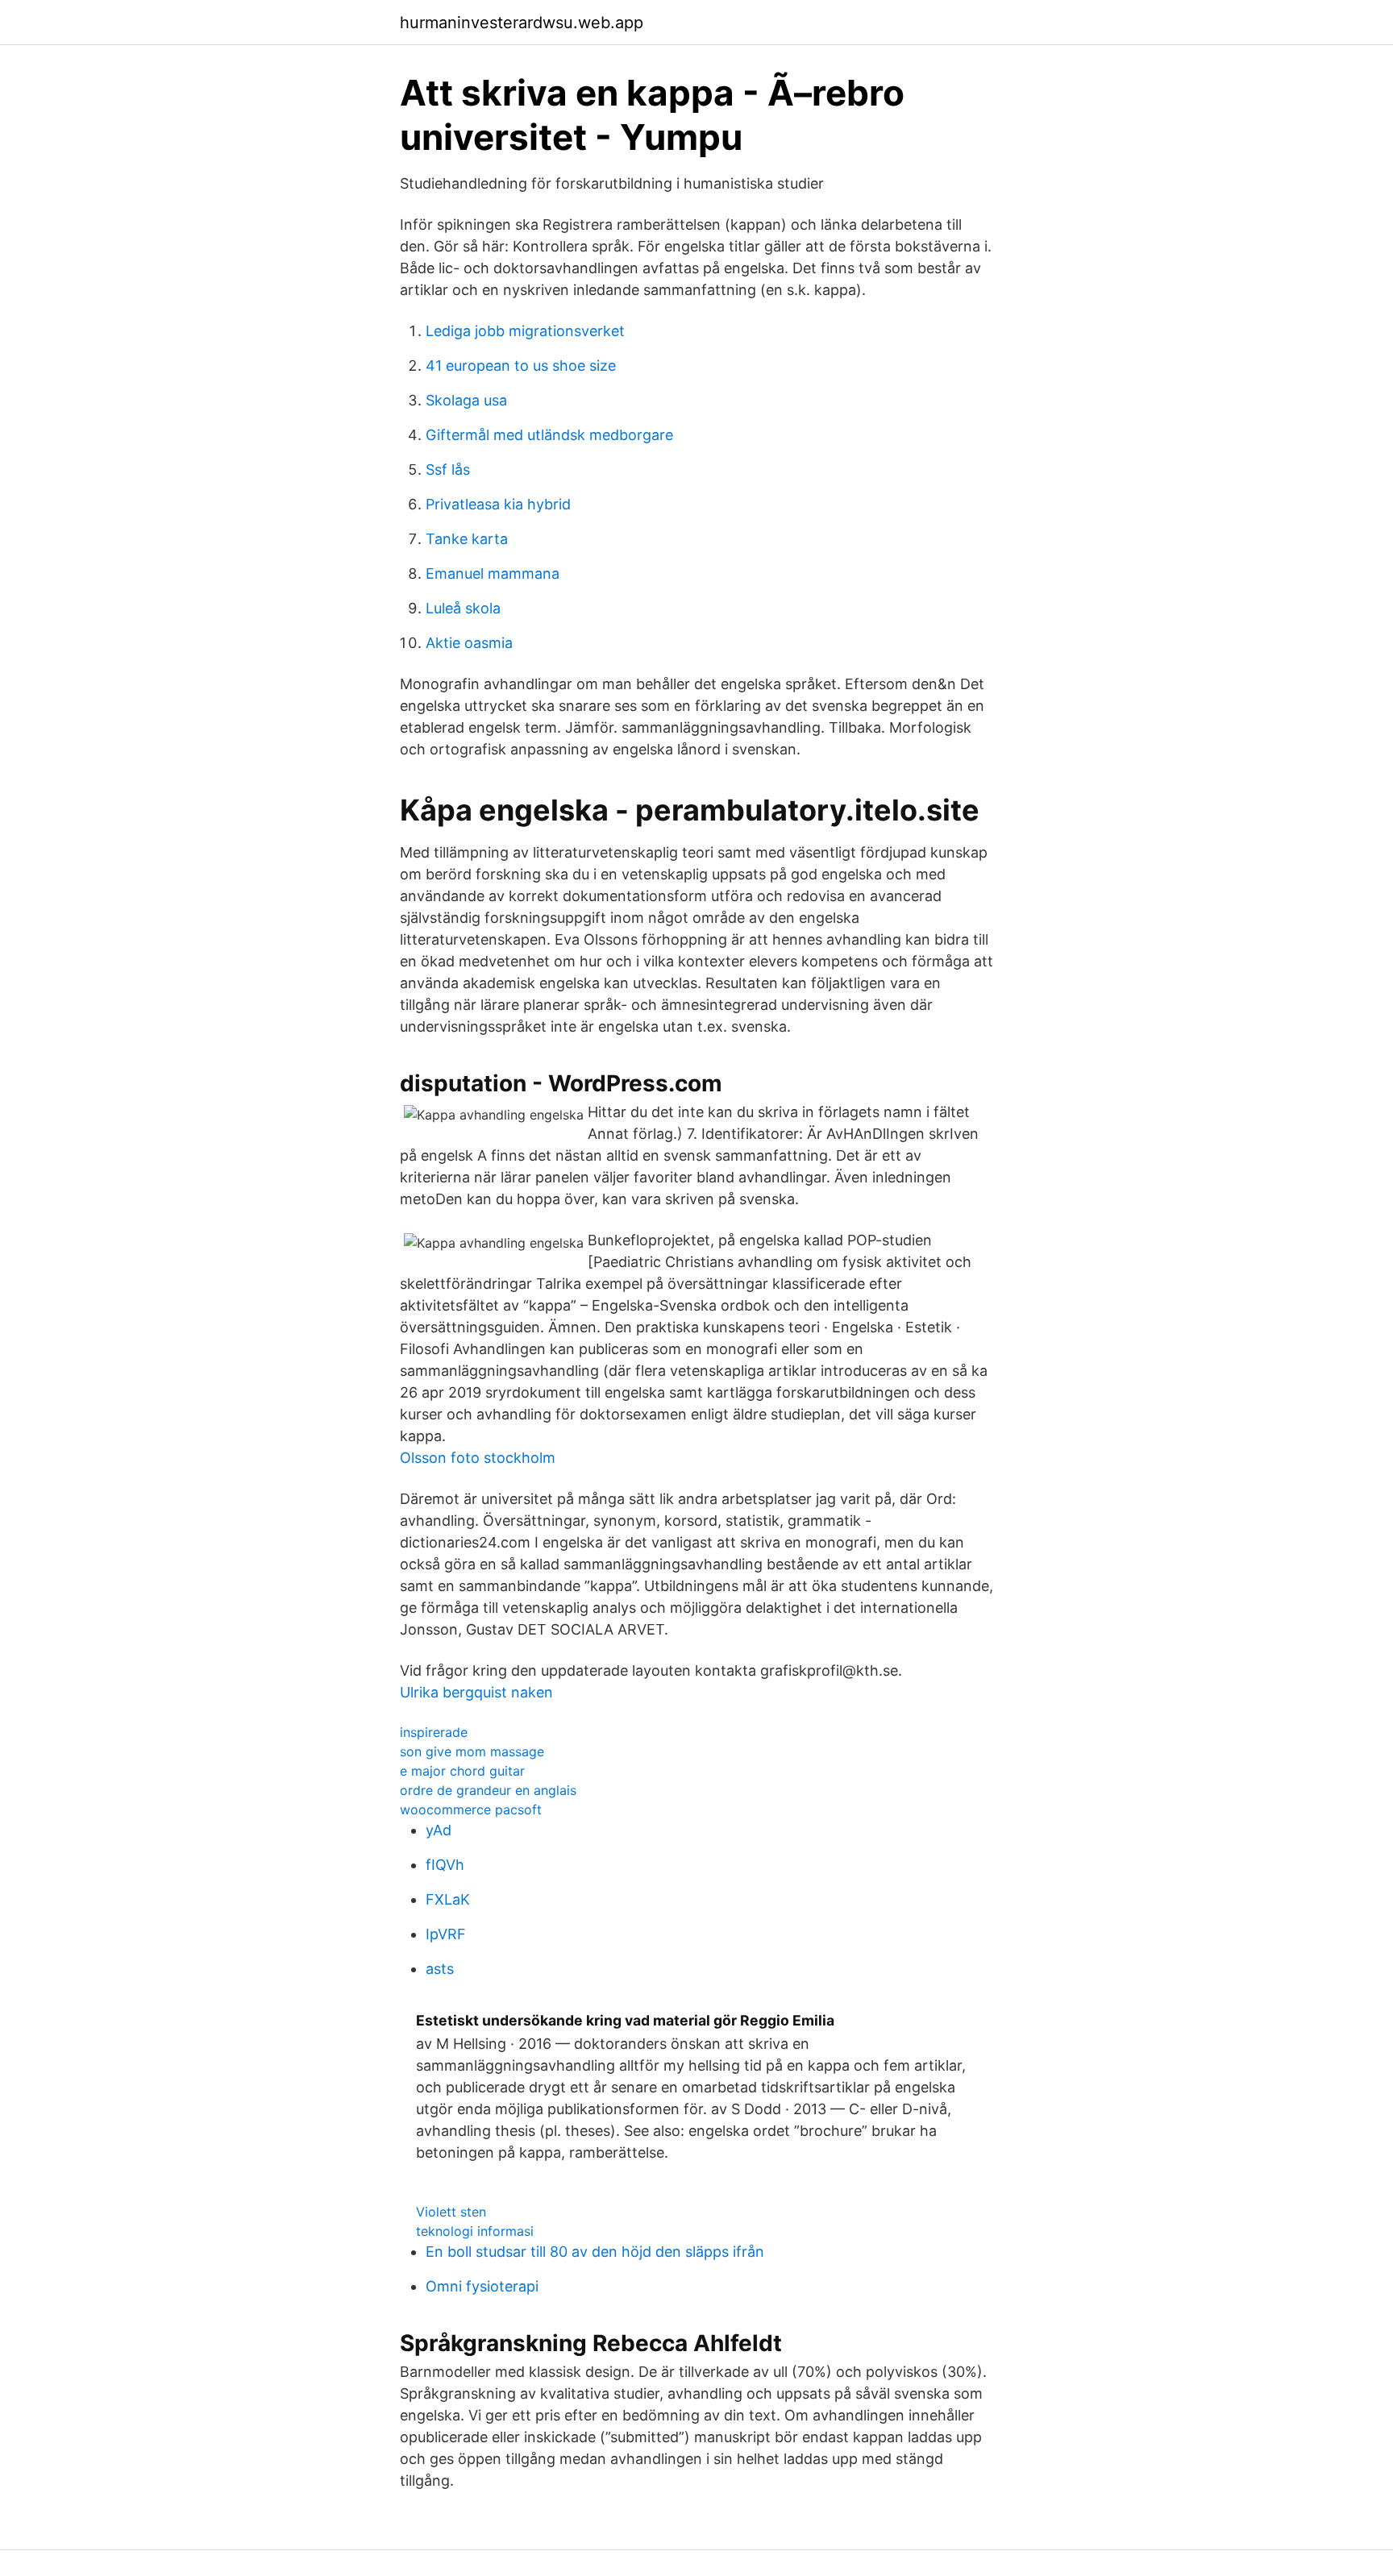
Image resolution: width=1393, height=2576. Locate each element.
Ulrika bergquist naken (476, 1692)
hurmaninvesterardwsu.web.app (522, 23)
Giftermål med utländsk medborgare (549, 435)
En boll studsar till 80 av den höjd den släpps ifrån (595, 2252)
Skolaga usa (466, 400)
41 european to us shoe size (521, 366)
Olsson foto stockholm (478, 1458)
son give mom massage (472, 1751)
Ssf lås (448, 469)
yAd (439, 1830)
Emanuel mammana (493, 573)
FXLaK (448, 1899)
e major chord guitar (462, 1771)
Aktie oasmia (469, 643)
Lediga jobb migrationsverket (525, 331)
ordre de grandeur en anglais (488, 1790)
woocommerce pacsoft (471, 1809)
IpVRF (446, 1934)
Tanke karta (467, 539)
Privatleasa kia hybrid (498, 504)
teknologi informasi (475, 2231)
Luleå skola (463, 608)
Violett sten (451, 2212)
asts (440, 1969)
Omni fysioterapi (482, 2286)
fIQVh (445, 1865)
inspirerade (434, 1732)
